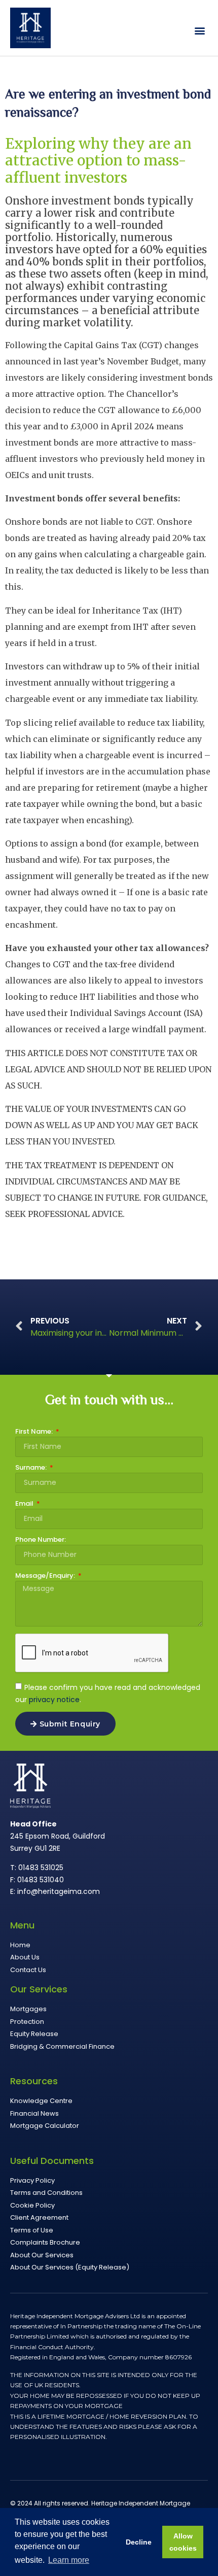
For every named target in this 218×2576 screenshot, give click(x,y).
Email (25, 1504)
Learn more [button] (69, 2560)
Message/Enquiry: (46, 1576)
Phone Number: (41, 1540)
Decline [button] (139, 2542)
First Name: (35, 1432)
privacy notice (54, 1700)
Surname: (32, 1468)
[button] (199, 31)
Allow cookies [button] (183, 2542)
